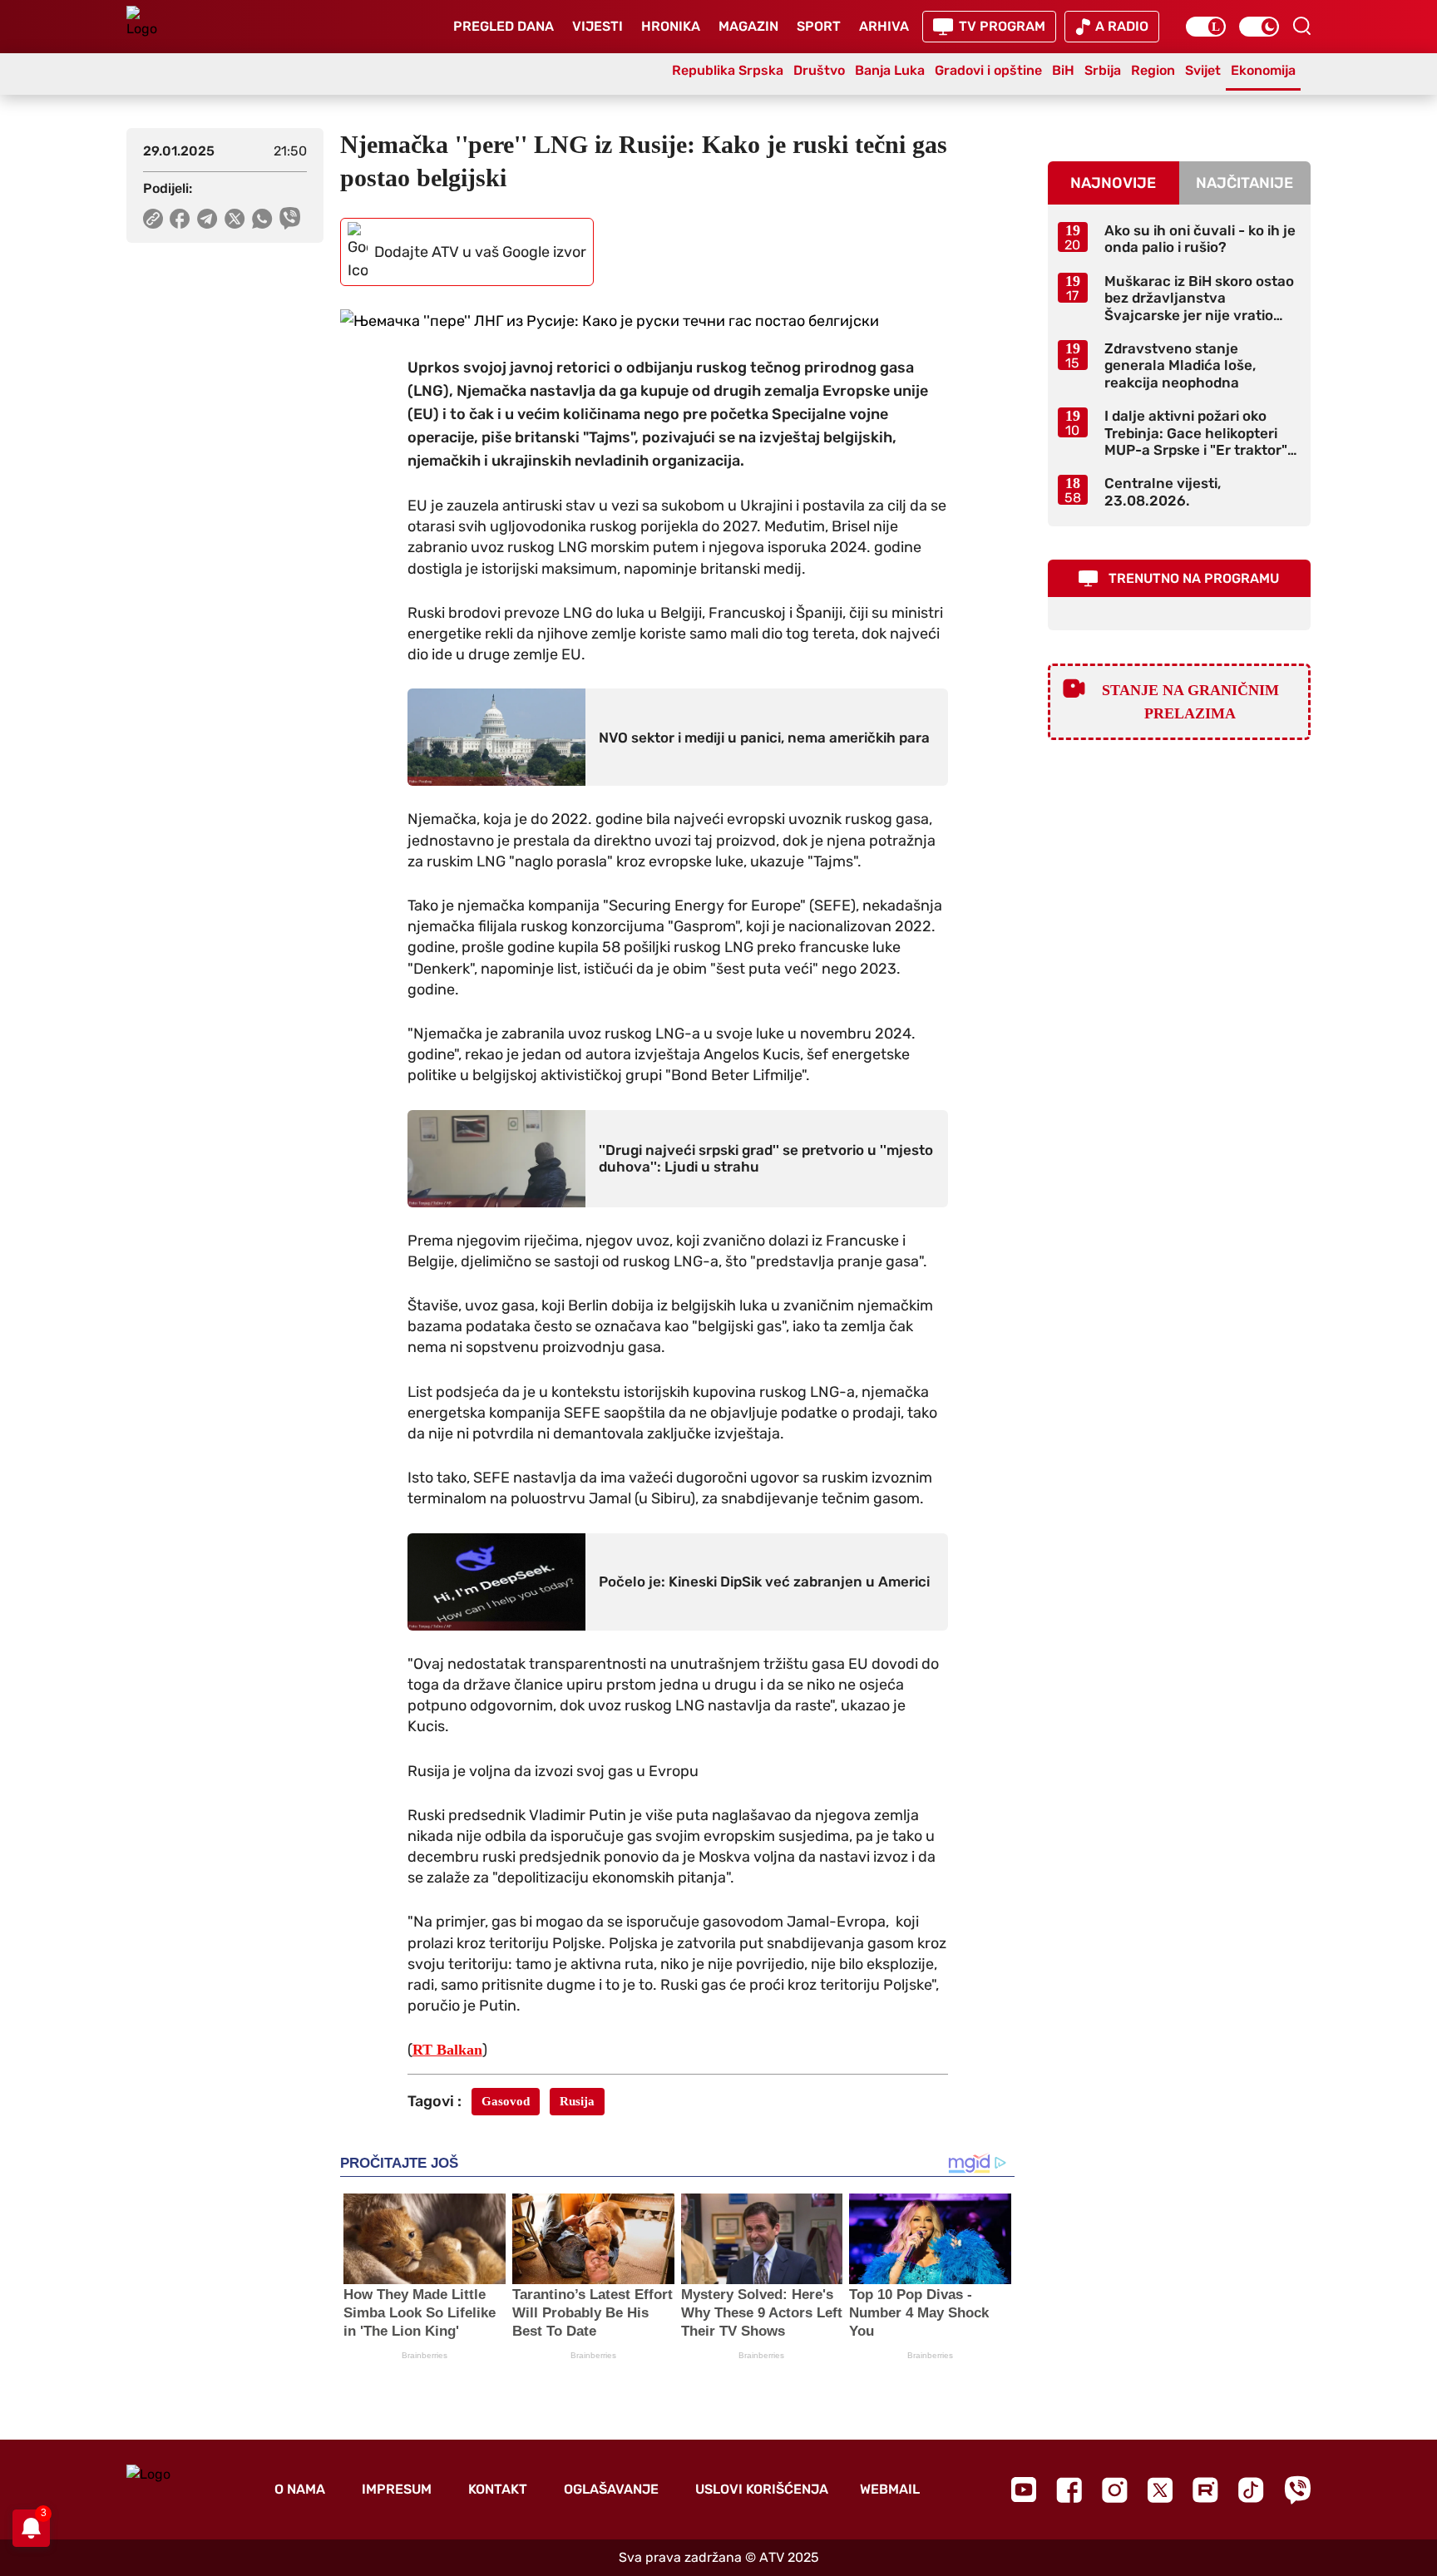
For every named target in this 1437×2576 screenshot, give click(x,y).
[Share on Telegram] (207, 219)
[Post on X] (235, 219)
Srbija (1103, 70)
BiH (1063, 70)
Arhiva (884, 26)
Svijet (1203, 70)
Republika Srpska (728, 70)
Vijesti (598, 26)
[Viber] (1297, 2490)
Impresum (397, 2489)
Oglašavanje (611, 2489)
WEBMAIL (890, 2489)
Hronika (671, 26)
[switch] (1206, 27)
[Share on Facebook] (180, 219)
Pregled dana (504, 26)
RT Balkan (447, 2050)
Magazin (748, 26)
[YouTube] (1024, 2490)
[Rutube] (1205, 2490)
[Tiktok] (1251, 2490)
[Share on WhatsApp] (262, 219)
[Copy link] (153, 219)
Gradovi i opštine (988, 70)
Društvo (819, 70)
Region (1153, 70)
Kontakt (498, 2489)
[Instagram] (1115, 2490)
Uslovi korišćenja (762, 2489)
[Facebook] (1069, 2490)
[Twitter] (1160, 2490)
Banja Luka (890, 70)
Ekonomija (1263, 70)
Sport (819, 26)
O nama (300, 2489)
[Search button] (1301, 26)
